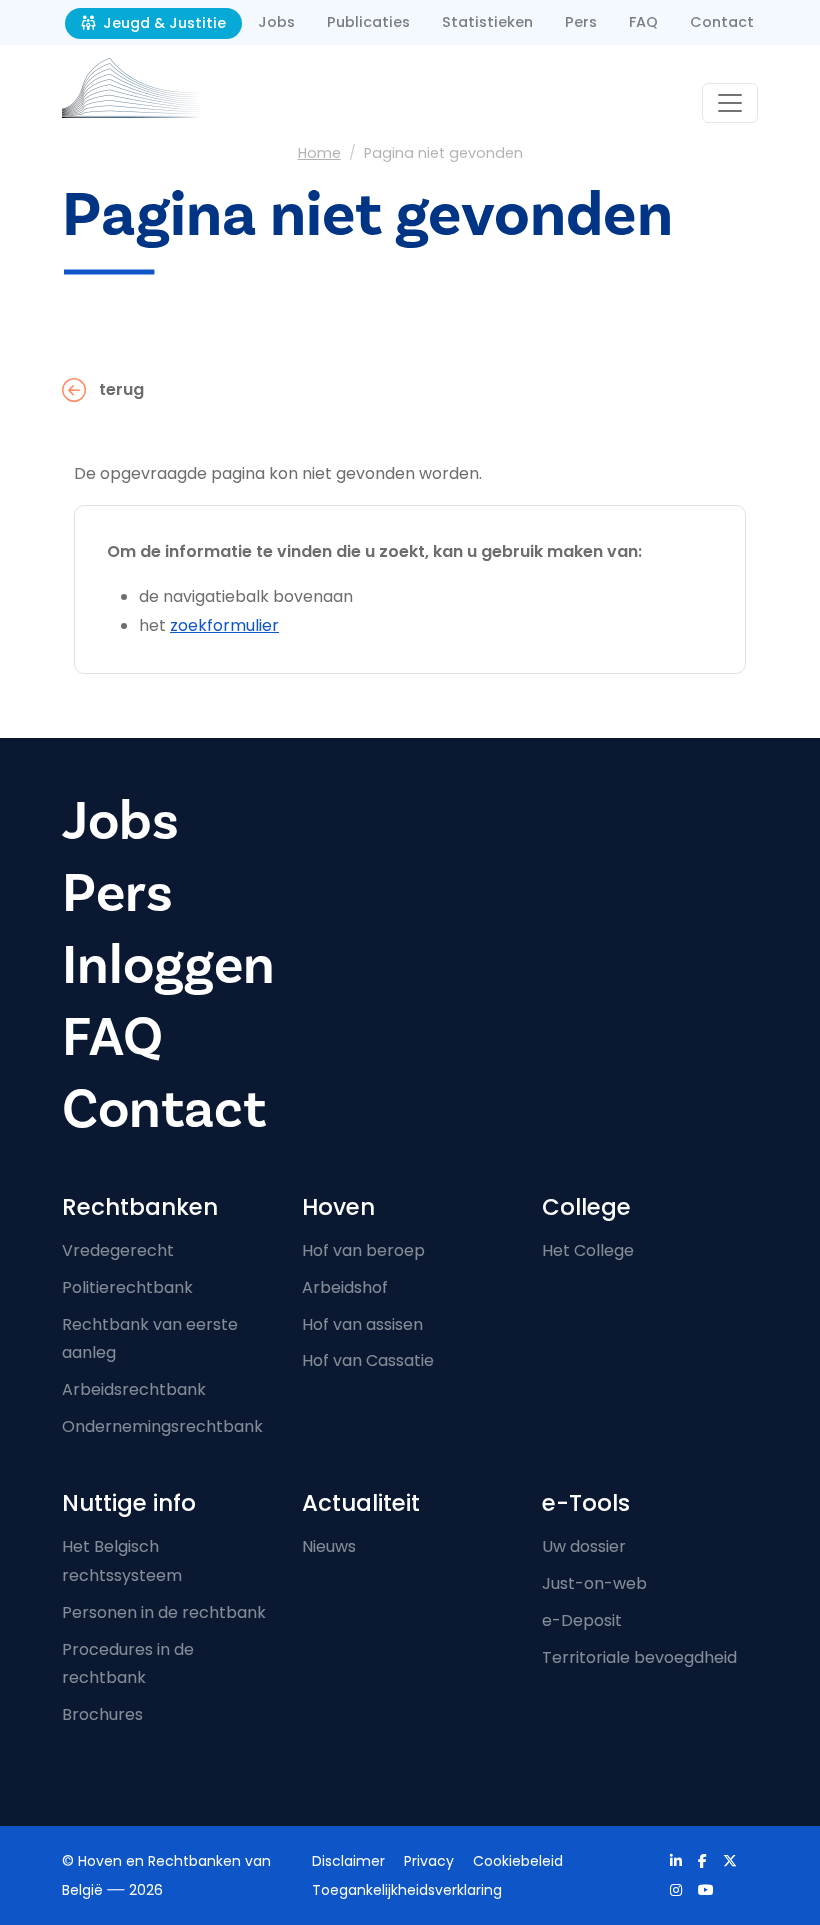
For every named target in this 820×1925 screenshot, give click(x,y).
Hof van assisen (362, 1324)
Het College (588, 1250)
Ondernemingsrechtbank (162, 1426)
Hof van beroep (363, 1250)
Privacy (429, 1861)
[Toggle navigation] (730, 103)
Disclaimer (348, 1861)
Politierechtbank (127, 1287)
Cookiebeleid (518, 1861)
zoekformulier (224, 625)
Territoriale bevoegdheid (639, 1657)
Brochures (102, 1714)
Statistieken (487, 22)
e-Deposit (582, 1620)
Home (319, 153)
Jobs (276, 22)
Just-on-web (594, 1583)
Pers (581, 22)
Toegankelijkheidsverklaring (407, 1890)
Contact (722, 22)
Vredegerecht (118, 1250)
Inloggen (168, 965)
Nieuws (329, 1546)
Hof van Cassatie (368, 1360)
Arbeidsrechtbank (134, 1389)
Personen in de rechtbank (164, 1612)
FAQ (643, 22)
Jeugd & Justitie (162, 23)
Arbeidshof (345, 1287)
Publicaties (368, 22)
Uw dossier (584, 1546)
